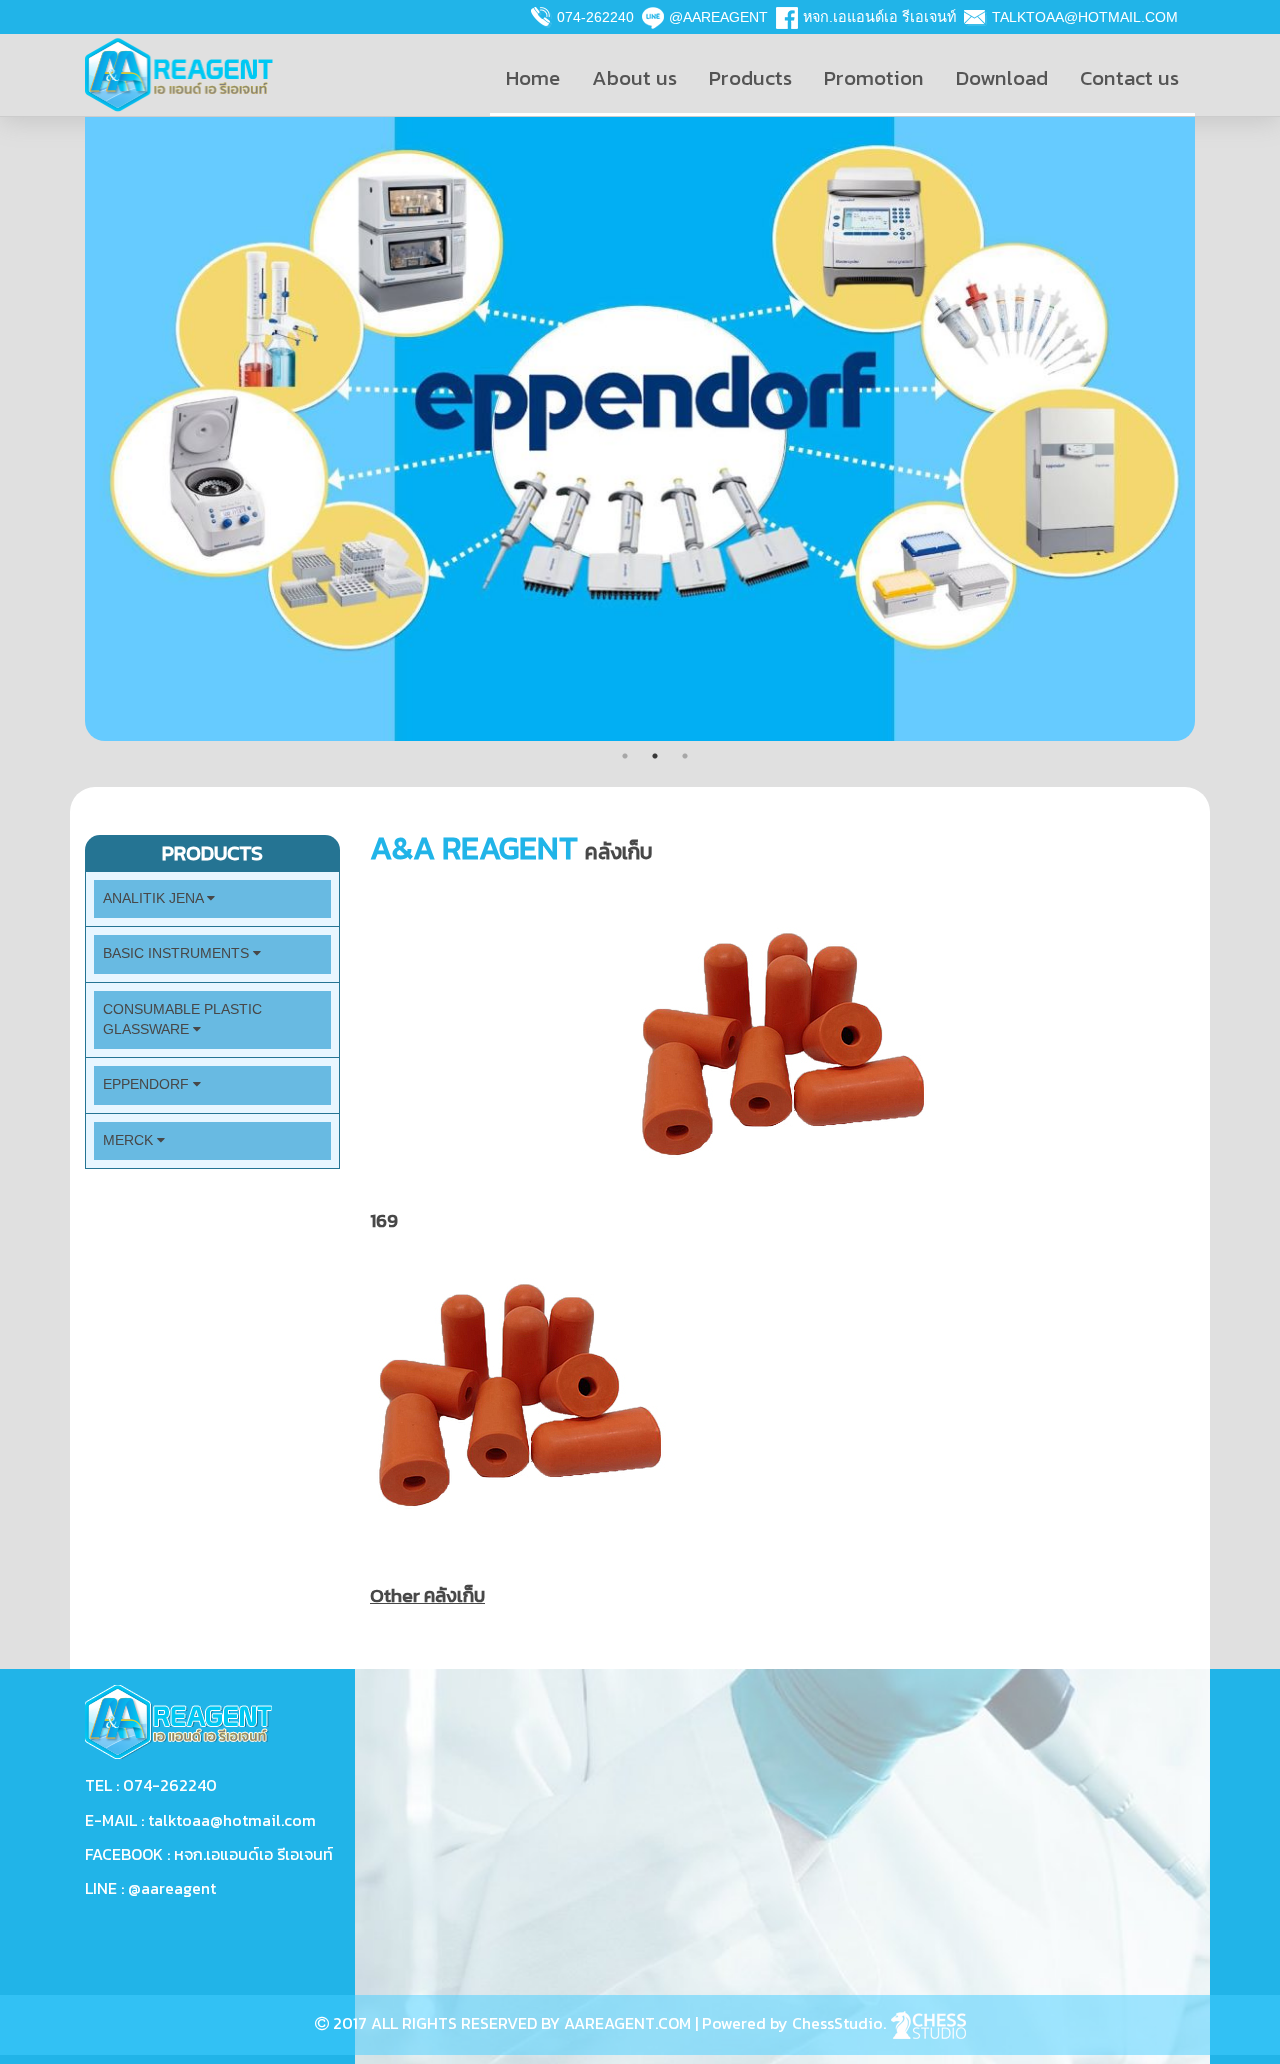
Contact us (1129, 77)
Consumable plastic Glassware (182, 1019)
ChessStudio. (841, 2023)
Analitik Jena (155, 898)
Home (533, 77)
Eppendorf (148, 1084)
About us (634, 77)
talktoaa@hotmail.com (1085, 17)
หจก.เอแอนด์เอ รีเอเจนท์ (879, 17)
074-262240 (595, 17)
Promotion (874, 77)
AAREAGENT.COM (627, 2023)
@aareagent (718, 17)
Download (1002, 77)
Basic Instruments (178, 953)
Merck (130, 1140)
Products (750, 77)
